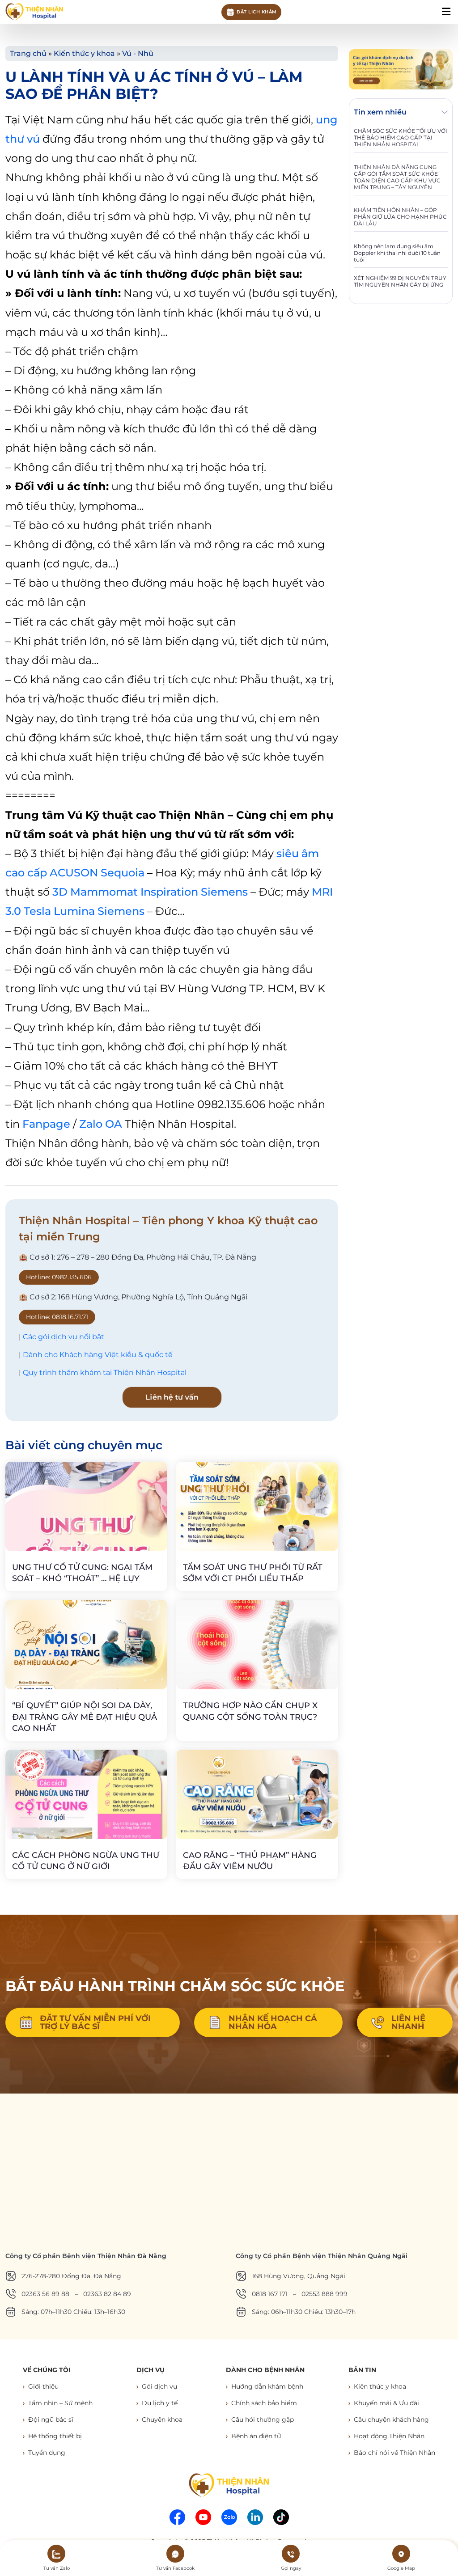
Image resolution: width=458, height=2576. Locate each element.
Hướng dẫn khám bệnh (267, 2386)
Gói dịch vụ (159, 2386)
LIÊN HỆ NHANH (408, 2022)
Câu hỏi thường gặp (263, 2419)
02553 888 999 (324, 2294)
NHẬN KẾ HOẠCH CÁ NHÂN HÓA (273, 2022)
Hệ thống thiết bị (55, 2436)
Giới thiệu (43, 2386)
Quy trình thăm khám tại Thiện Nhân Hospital (105, 1373)
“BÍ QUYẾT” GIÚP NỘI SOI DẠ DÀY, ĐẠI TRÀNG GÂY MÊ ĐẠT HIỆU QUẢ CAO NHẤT (85, 1717)
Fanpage (46, 1124)
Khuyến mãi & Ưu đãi (386, 2403)
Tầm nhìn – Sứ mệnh (60, 2403)
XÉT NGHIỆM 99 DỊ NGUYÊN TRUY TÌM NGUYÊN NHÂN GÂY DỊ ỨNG (400, 281)
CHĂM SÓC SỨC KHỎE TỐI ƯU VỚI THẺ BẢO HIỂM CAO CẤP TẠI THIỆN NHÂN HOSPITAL (401, 137)
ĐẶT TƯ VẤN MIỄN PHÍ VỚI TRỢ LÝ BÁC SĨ (95, 2022)
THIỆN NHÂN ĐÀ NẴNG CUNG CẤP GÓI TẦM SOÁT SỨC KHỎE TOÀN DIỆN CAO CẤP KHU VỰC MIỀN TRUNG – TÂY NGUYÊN (397, 177)
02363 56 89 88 (45, 2294)
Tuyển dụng (47, 2453)
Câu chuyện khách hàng (391, 2419)
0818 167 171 (270, 2294)
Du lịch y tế (160, 2403)
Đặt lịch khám (257, 12)
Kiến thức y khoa (84, 53)
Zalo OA (101, 1124)
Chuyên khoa (162, 2419)
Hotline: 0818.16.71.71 (57, 1317)
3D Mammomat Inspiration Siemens (150, 892)
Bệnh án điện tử (256, 2436)
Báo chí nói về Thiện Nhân (394, 2453)
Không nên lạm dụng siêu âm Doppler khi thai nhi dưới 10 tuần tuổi (397, 253)
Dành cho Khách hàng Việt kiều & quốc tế (98, 1355)
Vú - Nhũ (138, 53)
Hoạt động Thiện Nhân (389, 2436)
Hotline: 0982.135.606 (59, 1277)
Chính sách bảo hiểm (264, 2403)
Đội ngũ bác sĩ (51, 2419)
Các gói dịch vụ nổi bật (64, 1337)
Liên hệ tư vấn (172, 1397)
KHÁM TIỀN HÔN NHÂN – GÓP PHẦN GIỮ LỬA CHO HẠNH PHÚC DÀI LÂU (400, 217)
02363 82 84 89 (107, 2294)
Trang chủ (28, 53)
